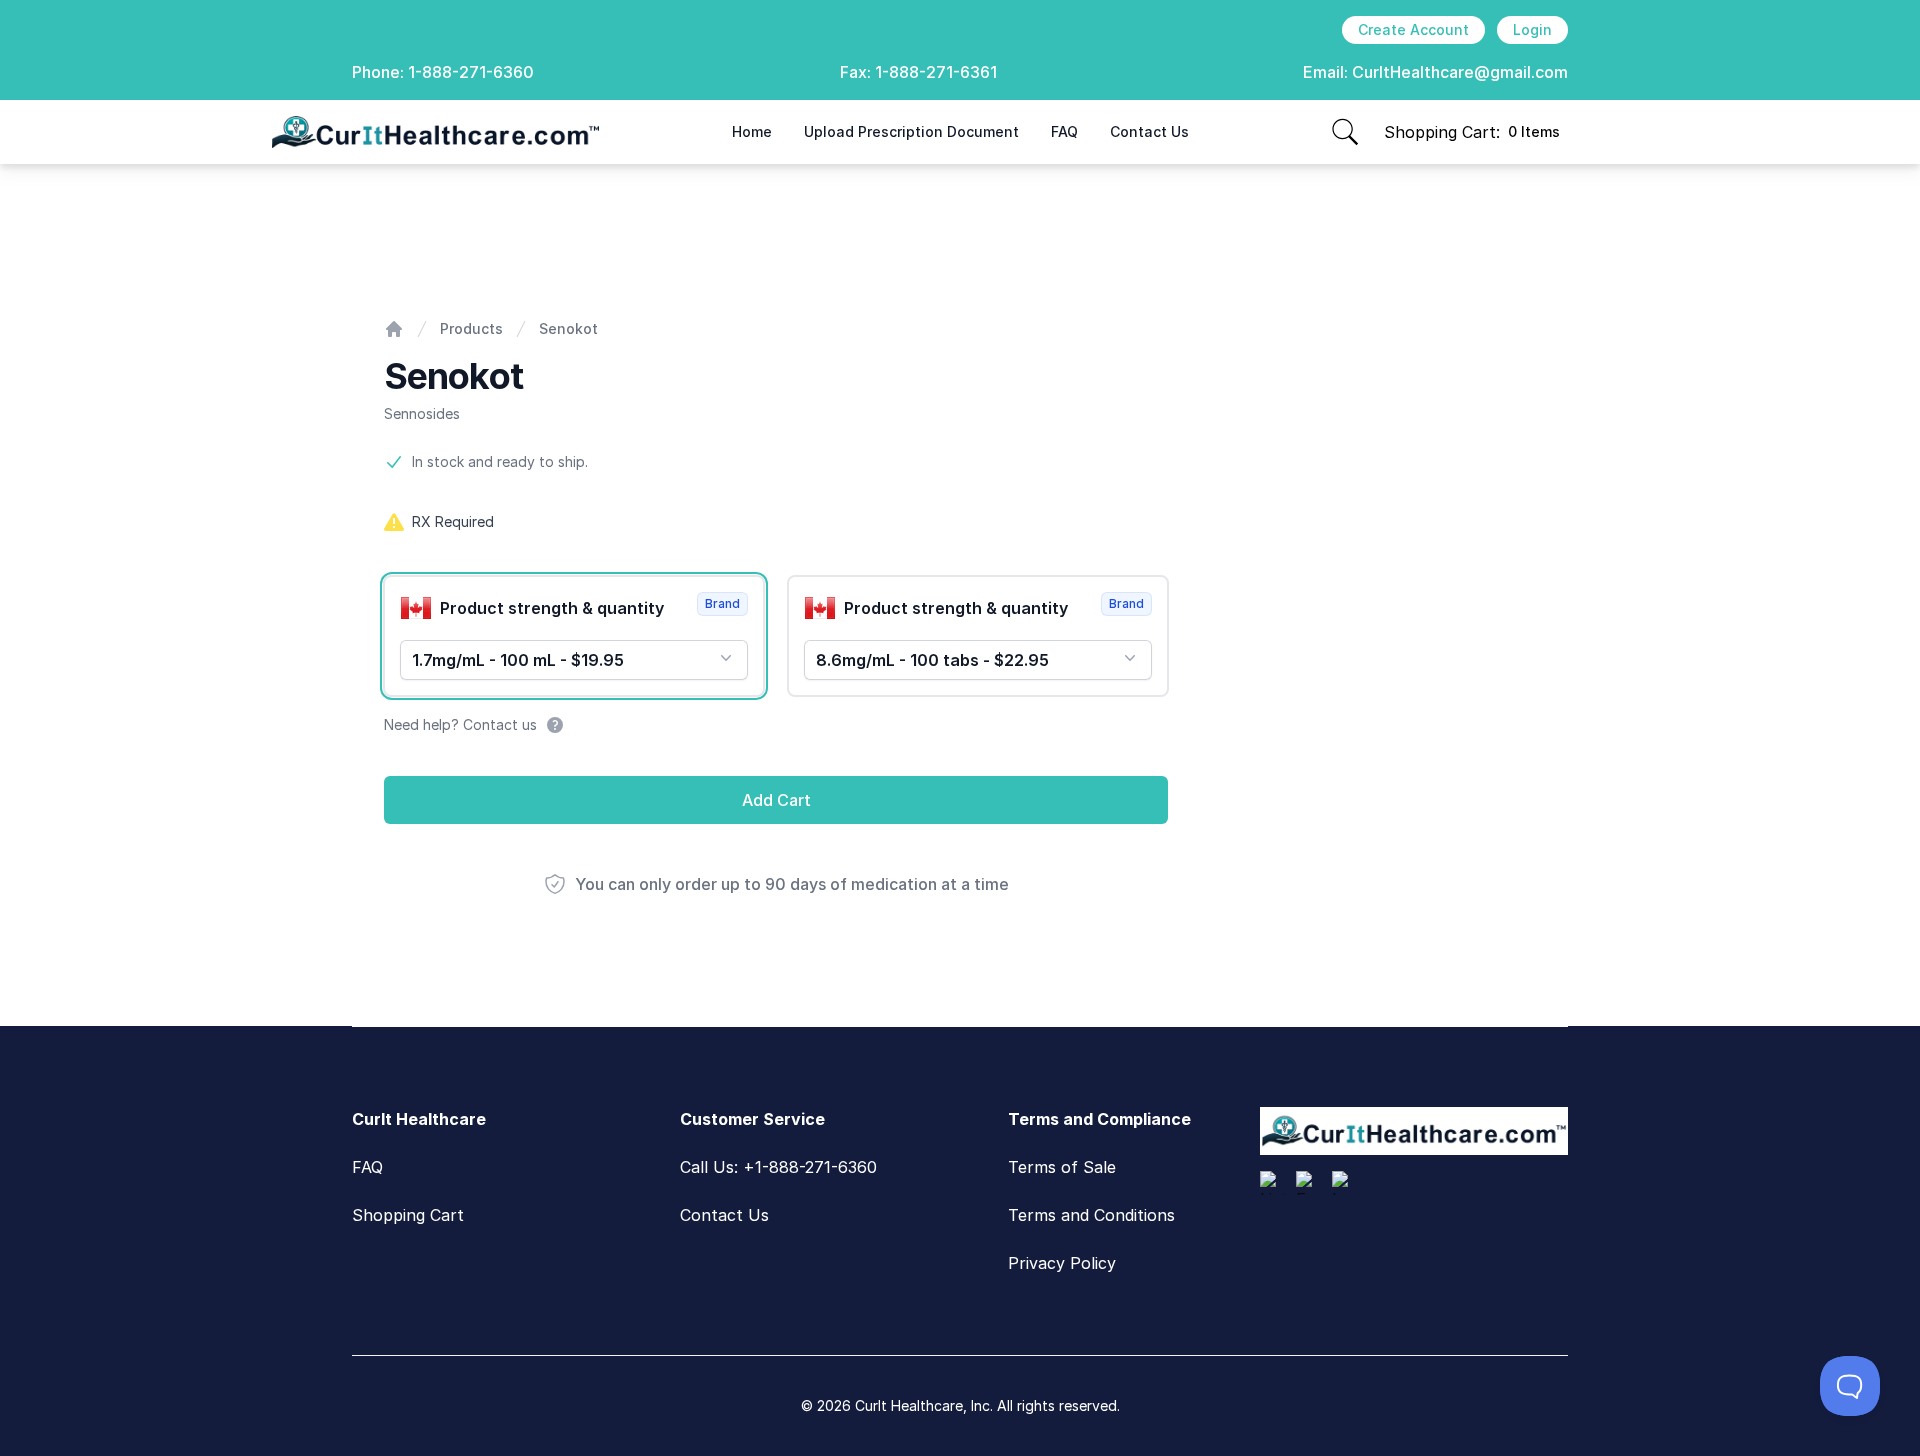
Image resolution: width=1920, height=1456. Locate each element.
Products (471, 328)
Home (752, 131)
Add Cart (776, 800)
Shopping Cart (408, 1215)
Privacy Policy (1062, 1263)
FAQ (1064, 131)
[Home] (394, 329)
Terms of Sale (1062, 1167)
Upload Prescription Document (911, 131)
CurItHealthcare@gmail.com (1460, 72)
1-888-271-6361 (936, 72)
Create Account (1413, 29)
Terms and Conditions (1091, 1215)
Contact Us (1149, 131)
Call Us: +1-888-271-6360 (778, 1167)
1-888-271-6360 (471, 72)
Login (1532, 29)
